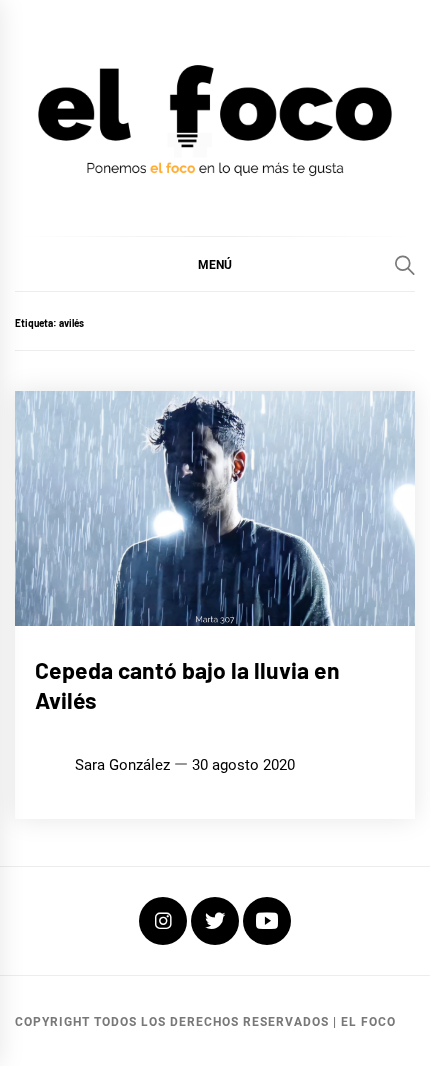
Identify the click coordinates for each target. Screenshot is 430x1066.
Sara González (122, 765)
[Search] (405, 265)
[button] (215, 264)
